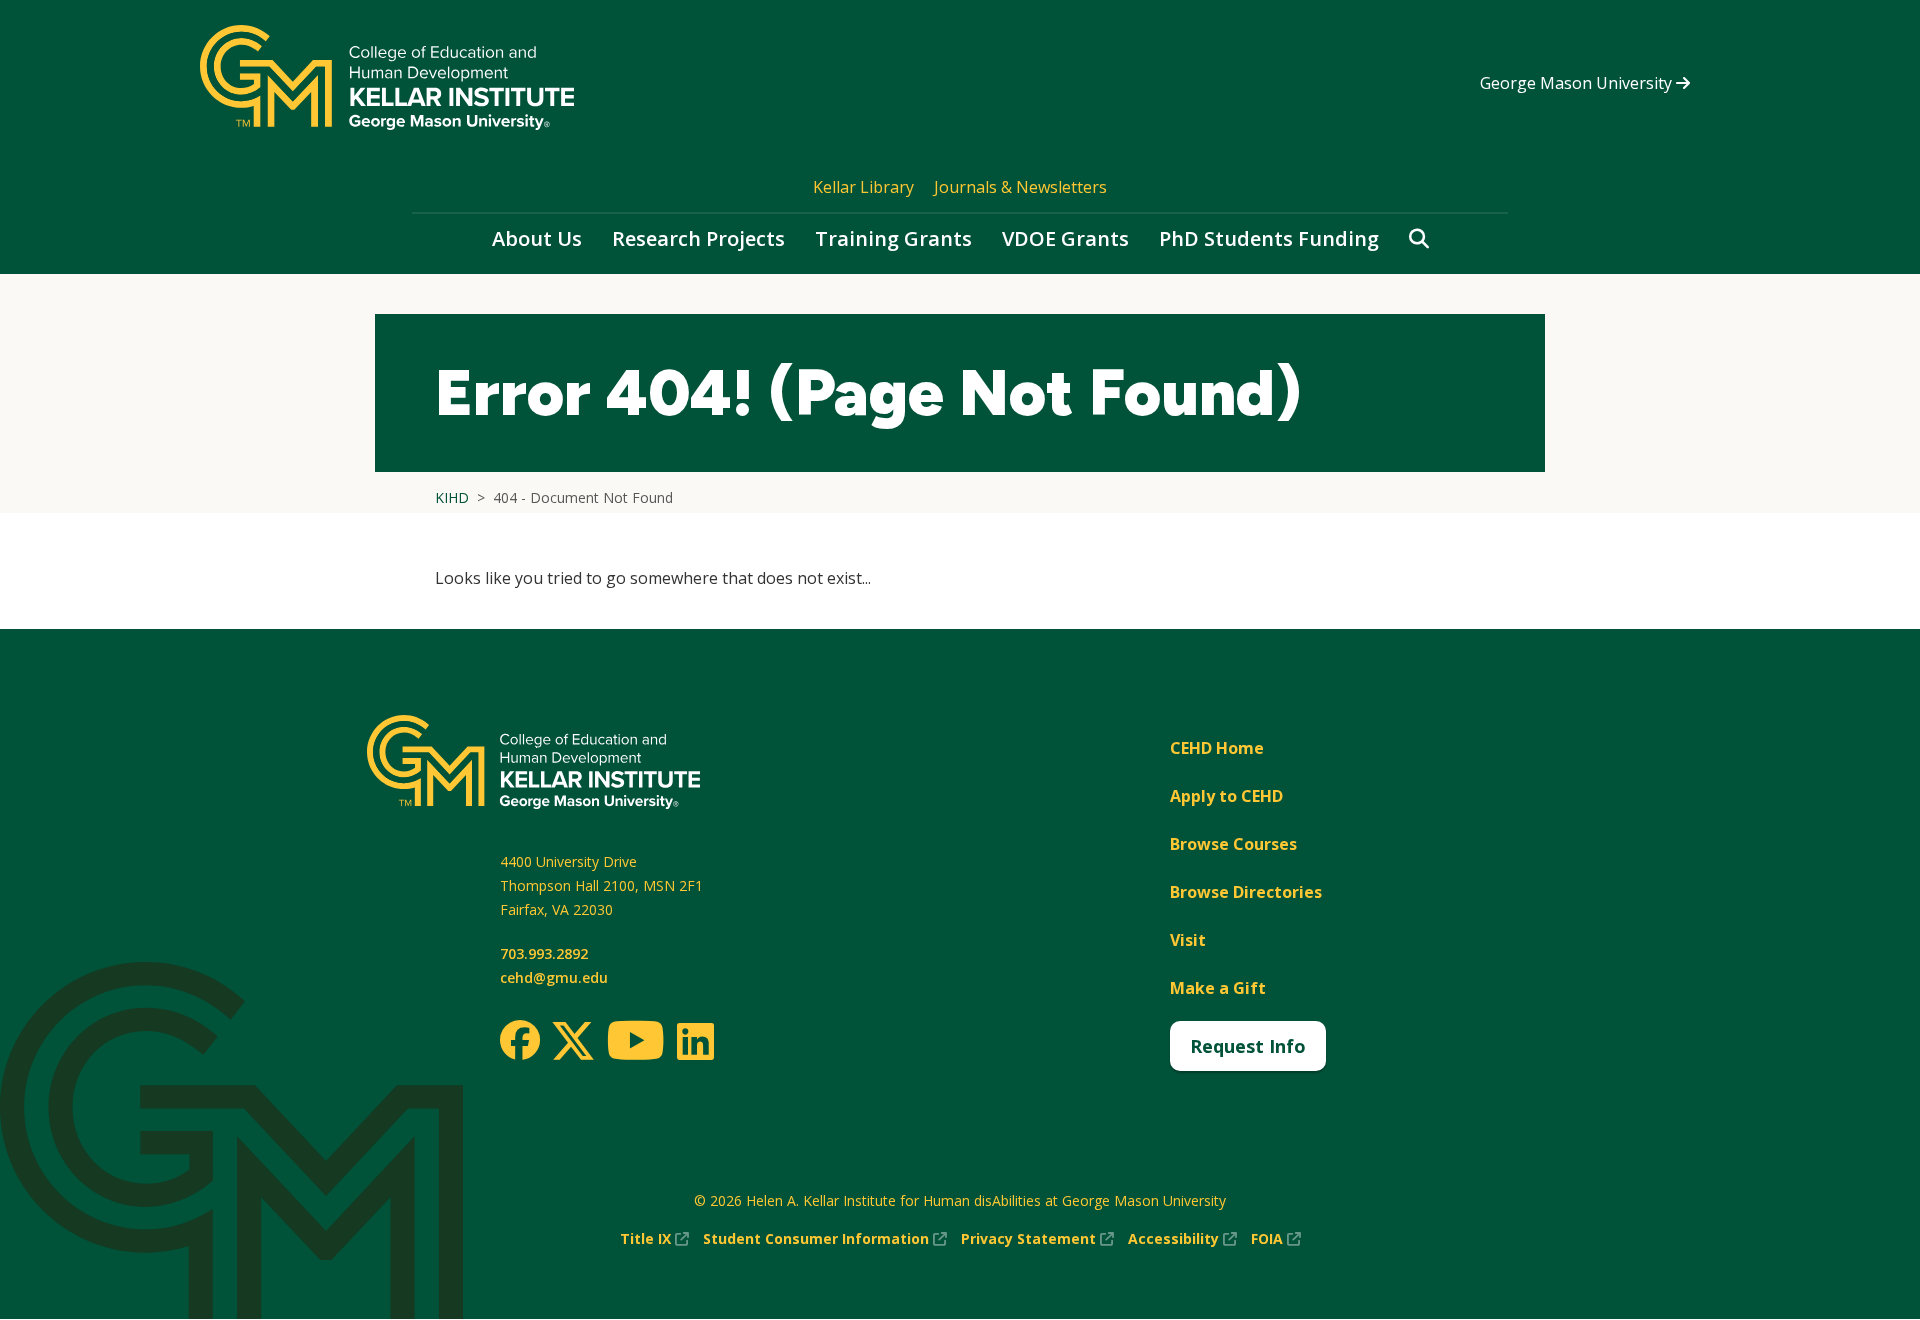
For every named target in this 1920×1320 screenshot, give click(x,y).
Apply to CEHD (1226, 796)
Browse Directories (1246, 892)
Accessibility (1182, 1239)
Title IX (654, 1239)
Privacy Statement (1037, 1239)
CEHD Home (1217, 748)
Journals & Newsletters (1020, 187)
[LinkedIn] (694, 1041)
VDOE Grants (1065, 238)
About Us (537, 238)
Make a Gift (1218, 988)
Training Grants (893, 238)
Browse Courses (1233, 844)
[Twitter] (573, 1042)
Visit (1188, 940)
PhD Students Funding (1269, 238)
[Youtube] (635, 1043)
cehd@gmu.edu (554, 977)
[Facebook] (520, 1040)
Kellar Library (863, 187)
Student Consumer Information (825, 1239)
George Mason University (1578, 83)
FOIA (1276, 1239)
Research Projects (698, 238)
